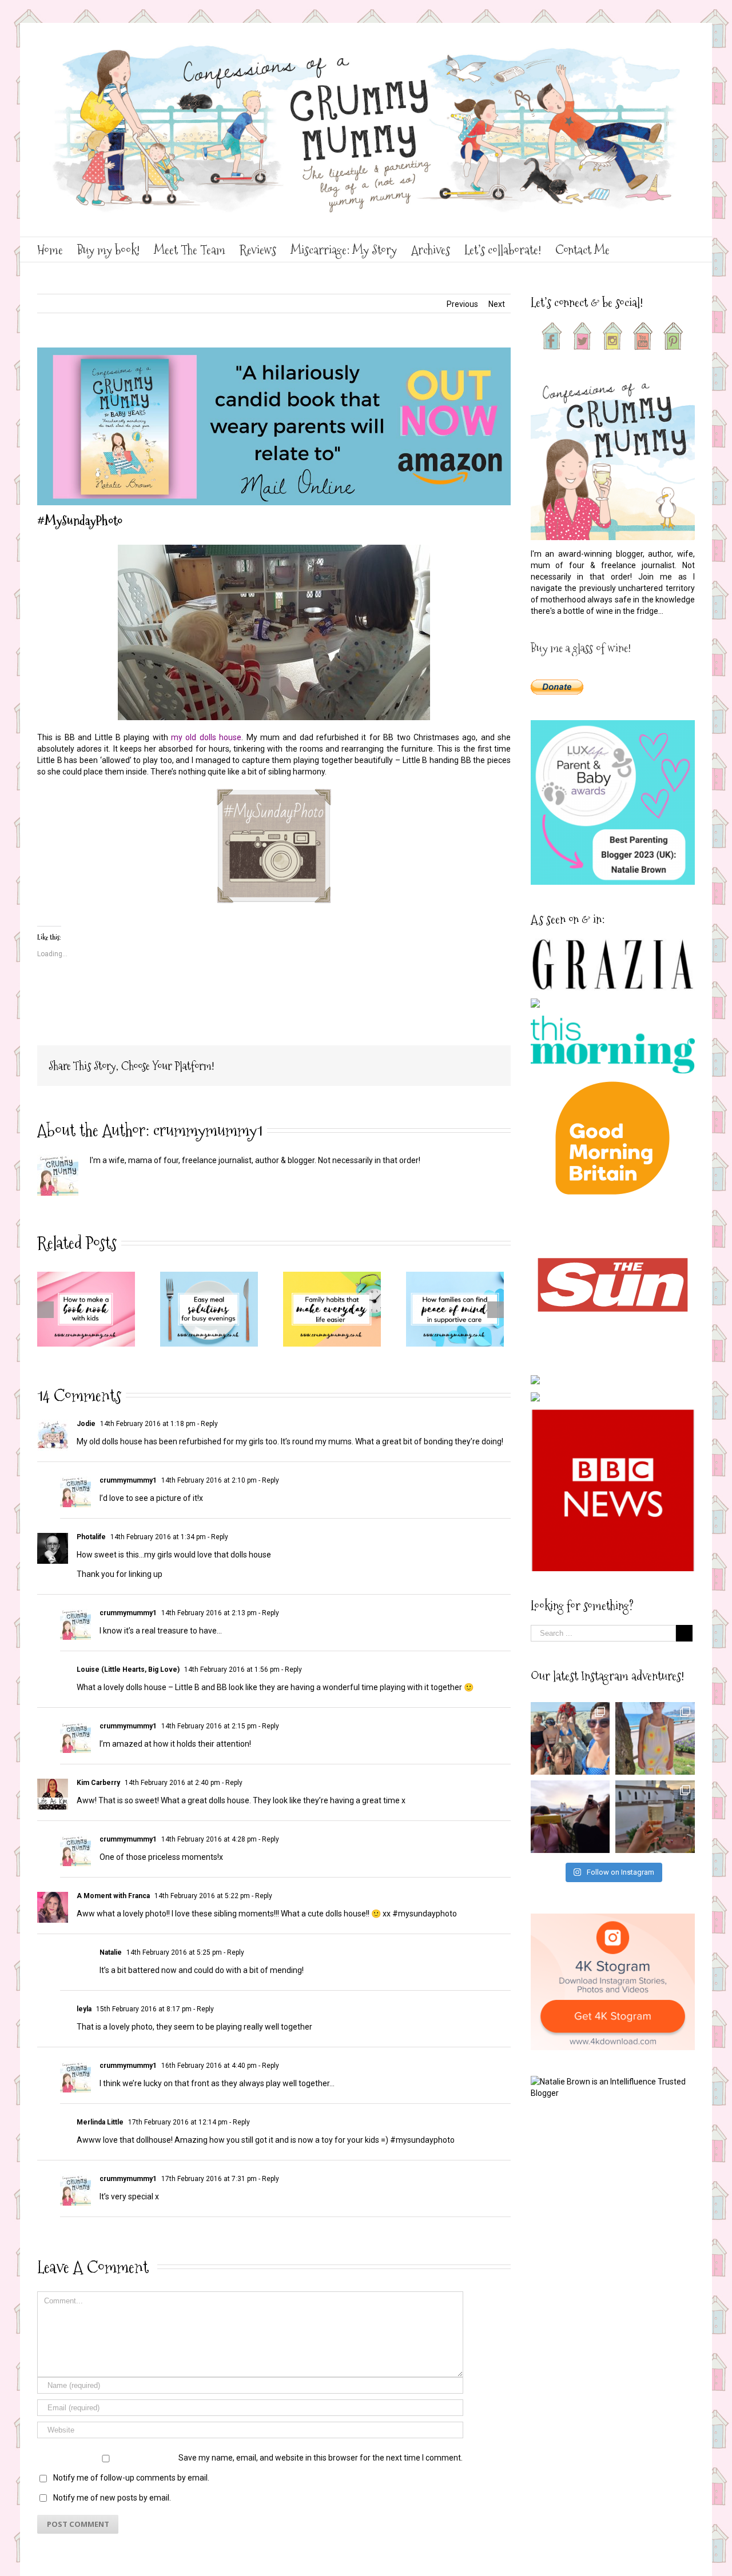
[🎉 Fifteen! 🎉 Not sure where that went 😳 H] (655, 1738)
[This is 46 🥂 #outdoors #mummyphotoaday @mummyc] (655, 1817)
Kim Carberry (98, 1783)
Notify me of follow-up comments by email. (131, 2478)
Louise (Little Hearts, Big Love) (128, 1670)
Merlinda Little (100, 2122)
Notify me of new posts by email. (112, 2498)
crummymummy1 (208, 1130)
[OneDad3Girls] (274, 794)
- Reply (207, 1424)
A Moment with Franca (113, 1896)
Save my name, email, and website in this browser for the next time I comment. (321, 2458)
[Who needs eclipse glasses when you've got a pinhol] (570, 1817)
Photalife (91, 1537)
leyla (84, 2009)
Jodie (86, 1424)
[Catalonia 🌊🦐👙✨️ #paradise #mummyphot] (570, 1738)
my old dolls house (206, 737)
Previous (462, 304)
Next (497, 304)
